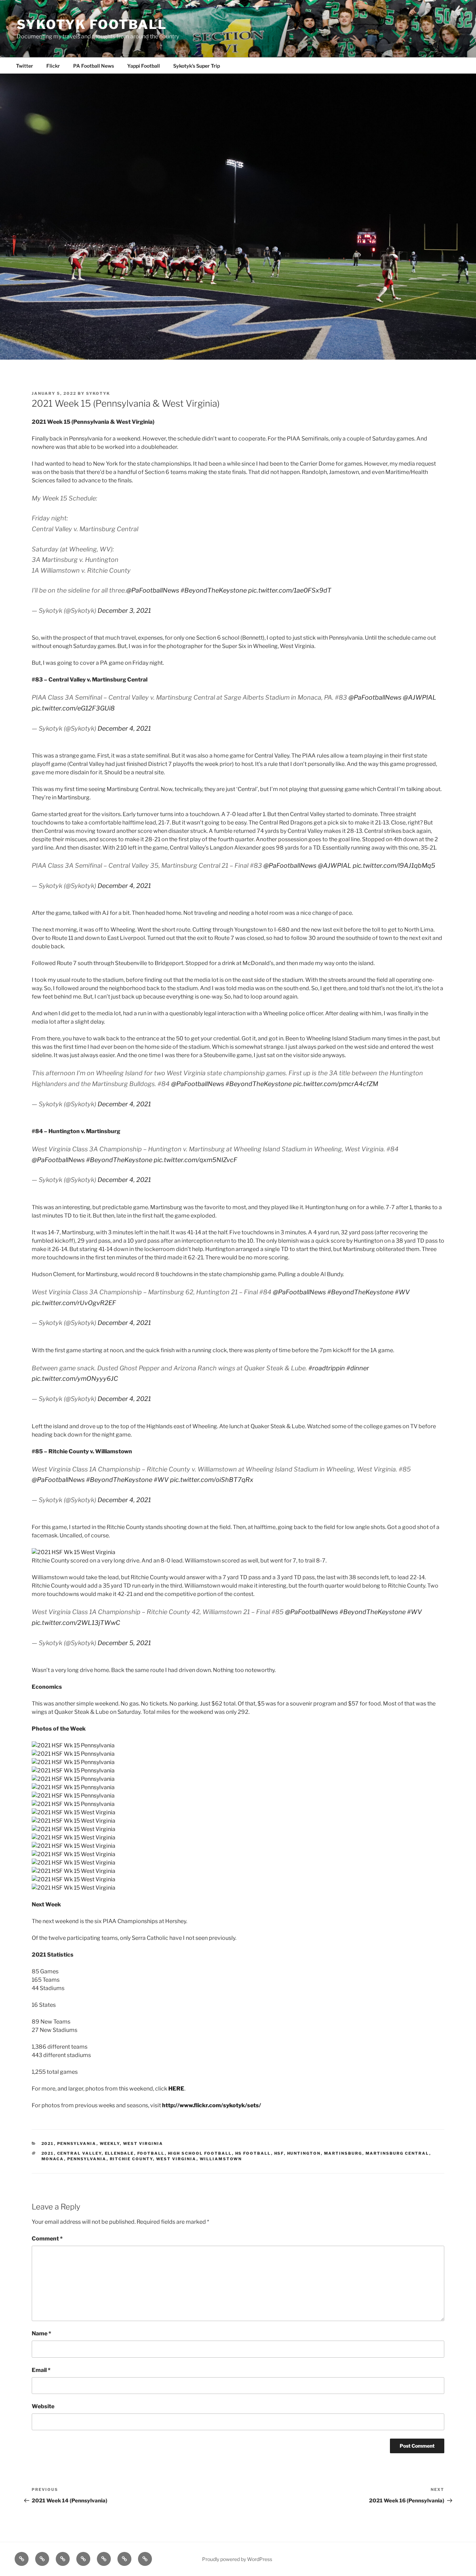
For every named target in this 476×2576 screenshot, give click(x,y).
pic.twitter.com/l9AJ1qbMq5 (394, 865)
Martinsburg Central (397, 2153)
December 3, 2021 (124, 611)
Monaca (53, 2159)
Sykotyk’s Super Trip (197, 66)
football (151, 2153)
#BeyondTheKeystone (214, 590)
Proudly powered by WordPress (237, 2559)
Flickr (53, 66)
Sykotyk (98, 393)
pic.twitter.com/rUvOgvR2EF (74, 1303)
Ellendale (120, 2153)
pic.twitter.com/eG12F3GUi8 (73, 708)
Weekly (110, 2144)
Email (41, 2370)
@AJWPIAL (420, 697)
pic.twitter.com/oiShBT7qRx (212, 1480)
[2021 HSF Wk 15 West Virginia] (74, 1552)
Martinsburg (343, 2153)
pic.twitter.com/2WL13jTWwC (76, 1623)
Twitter (25, 66)
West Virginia (143, 2144)
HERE (176, 2089)
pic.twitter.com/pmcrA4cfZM (336, 1084)
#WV (402, 1292)
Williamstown (221, 2159)
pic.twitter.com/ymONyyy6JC (75, 1379)
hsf (279, 2153)
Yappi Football (144, 66)
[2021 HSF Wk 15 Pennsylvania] (73, 1745)
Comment (47, 2239)
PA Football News (94, 66)
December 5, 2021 (124, 1643)
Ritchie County (131, 2159)
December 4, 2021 (124, 728)
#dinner (358, 1368)
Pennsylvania (77, 2144)
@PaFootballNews (153, 590)
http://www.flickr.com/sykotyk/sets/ (212, 2105)
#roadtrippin (327, 1368)
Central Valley (79, 2153)
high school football (200, 2153)
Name (41, 2333)
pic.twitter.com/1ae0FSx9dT (290, 590)
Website (43, 2406)
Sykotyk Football (92, 24)
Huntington (304, 2153)
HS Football (253, 2153)
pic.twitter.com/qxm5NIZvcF (195, 1160)
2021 (48, 2144)
